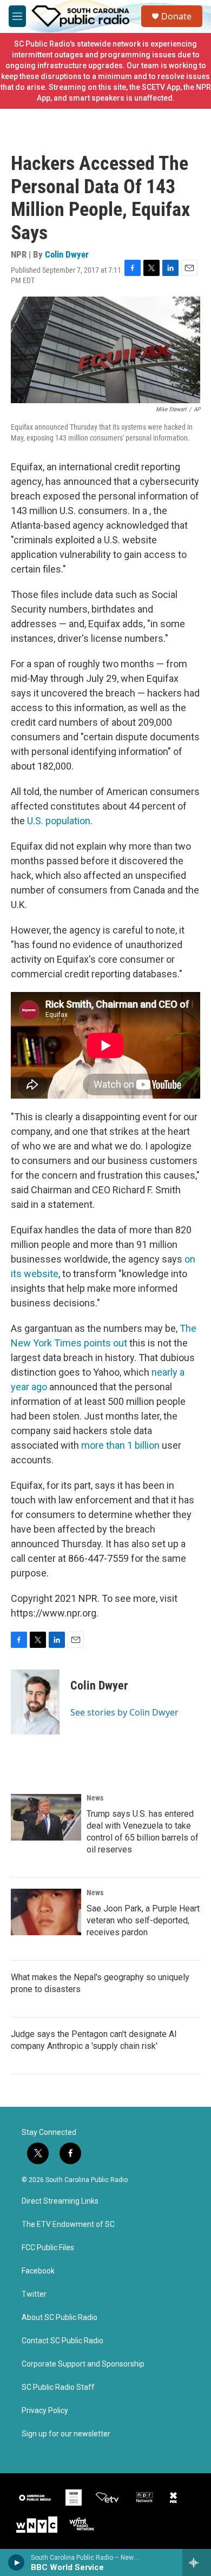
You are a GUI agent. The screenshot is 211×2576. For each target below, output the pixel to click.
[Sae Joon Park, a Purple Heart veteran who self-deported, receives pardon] (46, 1912)
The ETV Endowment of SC (68, 2225)
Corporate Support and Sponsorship (83, 2364)
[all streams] (197, 2562)
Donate (176, 16)
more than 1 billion (120, 1445)
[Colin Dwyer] (35, 1702)
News (95, 1798)
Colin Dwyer (67, 254)
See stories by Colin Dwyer (124, 1712)
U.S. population (59, 821)
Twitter (34, 2294)
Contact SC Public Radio (62, 2341)
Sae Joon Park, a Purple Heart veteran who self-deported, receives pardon (143, 1920)
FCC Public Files (48, 2248)
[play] (17, 2562)
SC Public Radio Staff (58, 2387)
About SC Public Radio (60, 2318)
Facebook (38, 2271)
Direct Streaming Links (60, 2201)
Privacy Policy (45, 2411)
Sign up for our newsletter (66, 2434)
